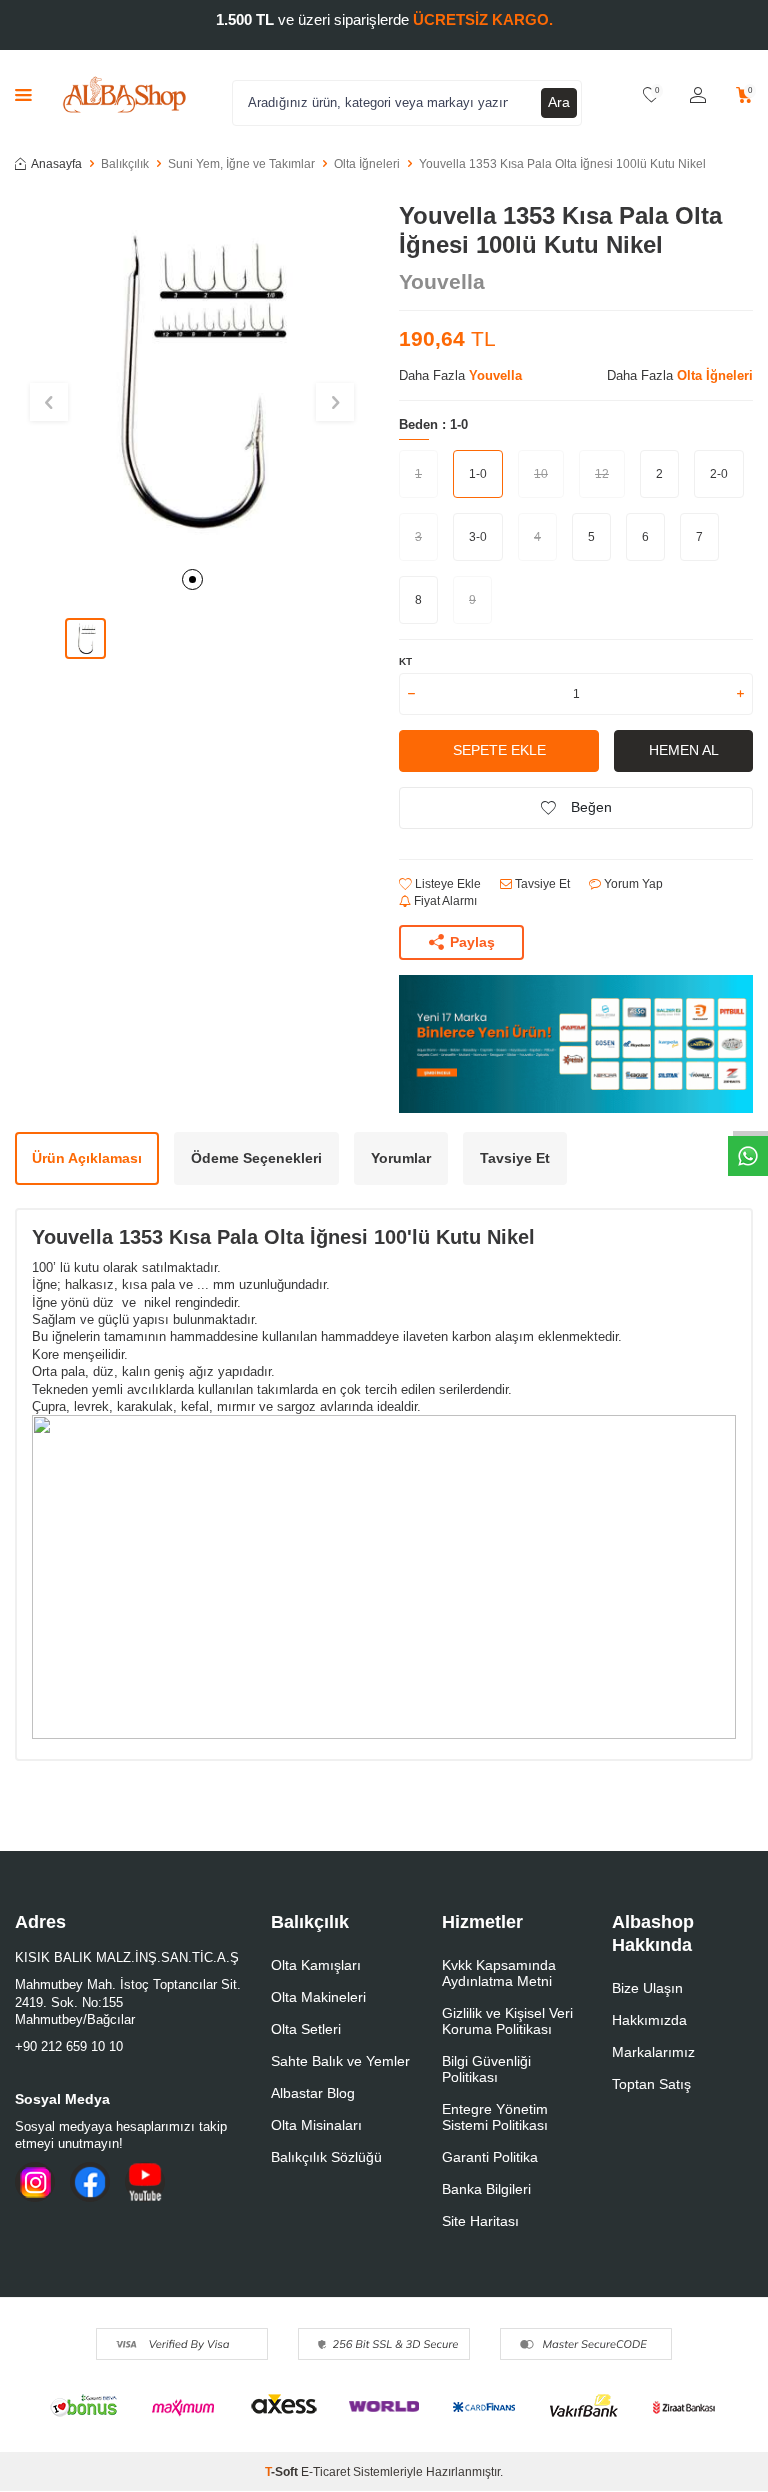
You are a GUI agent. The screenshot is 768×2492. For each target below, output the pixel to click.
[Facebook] (90, 2182)
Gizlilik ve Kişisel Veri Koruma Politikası (507, 2021)
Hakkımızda (649, 2020)
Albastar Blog (313, 2093)
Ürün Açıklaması (87, 1158)
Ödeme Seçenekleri (256, 1158)
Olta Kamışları (316, 1965)
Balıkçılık (125, 164)
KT (405, 661)
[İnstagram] (35, 2182)
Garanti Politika (490, 2157)
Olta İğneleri (367, 164)
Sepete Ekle (499, 750)
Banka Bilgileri (486, 2189)
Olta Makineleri (318, 1997)
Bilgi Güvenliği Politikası (486, 2069)
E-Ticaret (325, 2472)
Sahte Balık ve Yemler (340, 2061)
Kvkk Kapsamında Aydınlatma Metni (499, 1973)
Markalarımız (653, 2052)
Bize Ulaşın (647, 1988)
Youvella (442, 281)
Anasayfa (56, 164)
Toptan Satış (651, 2084)
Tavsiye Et (541, 884)
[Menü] (23, 94)
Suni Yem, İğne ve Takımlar (241, 164)
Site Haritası (480, 2221)
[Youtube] (145, 2182)
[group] (192, 379)
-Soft (283, 2472)
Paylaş (472, 942)
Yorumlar (401, 1158)
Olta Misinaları (316, 2125)
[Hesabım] (698, 95)
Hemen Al (684, 750)
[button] (192, 579)
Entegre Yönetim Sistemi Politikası (495, 2117)
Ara (559, 102)
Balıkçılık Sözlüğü (326, 2157)
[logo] (124, 95)
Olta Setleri (306, 2029)
